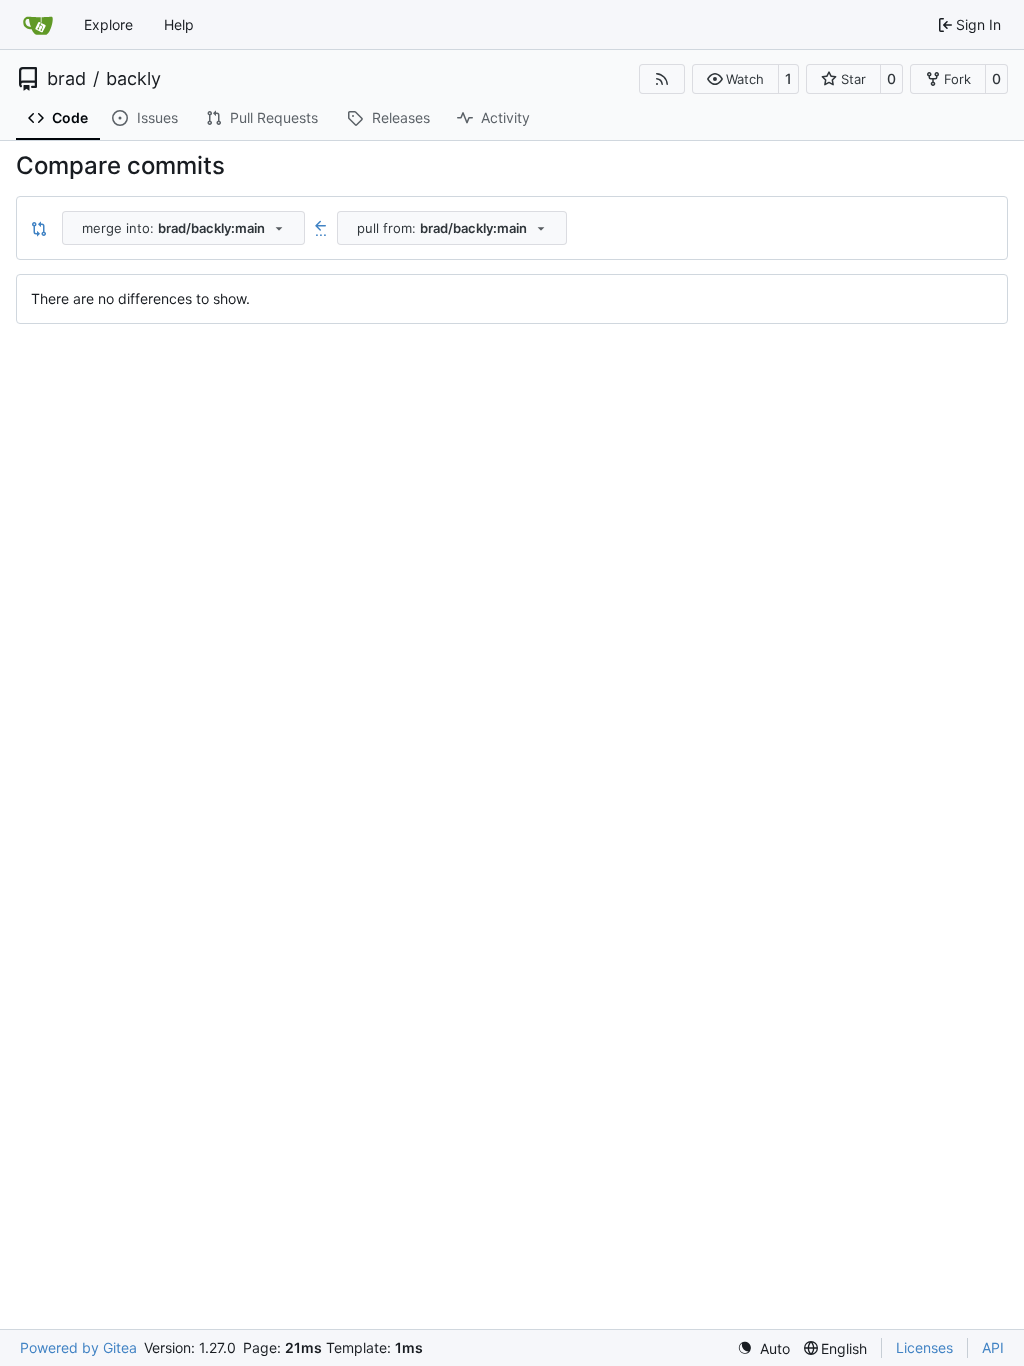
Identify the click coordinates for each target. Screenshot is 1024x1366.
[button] (735, 79)
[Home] (38, 25)
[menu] (763, 1348)
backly (133, 79)
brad (66, 79)
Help (179, 24)
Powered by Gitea (78, 1347)
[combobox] (183, 228)
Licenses (924, 1347)
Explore (108, 24)
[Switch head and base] (39, 228)
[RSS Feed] (662, 79)
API (993, 1347)
